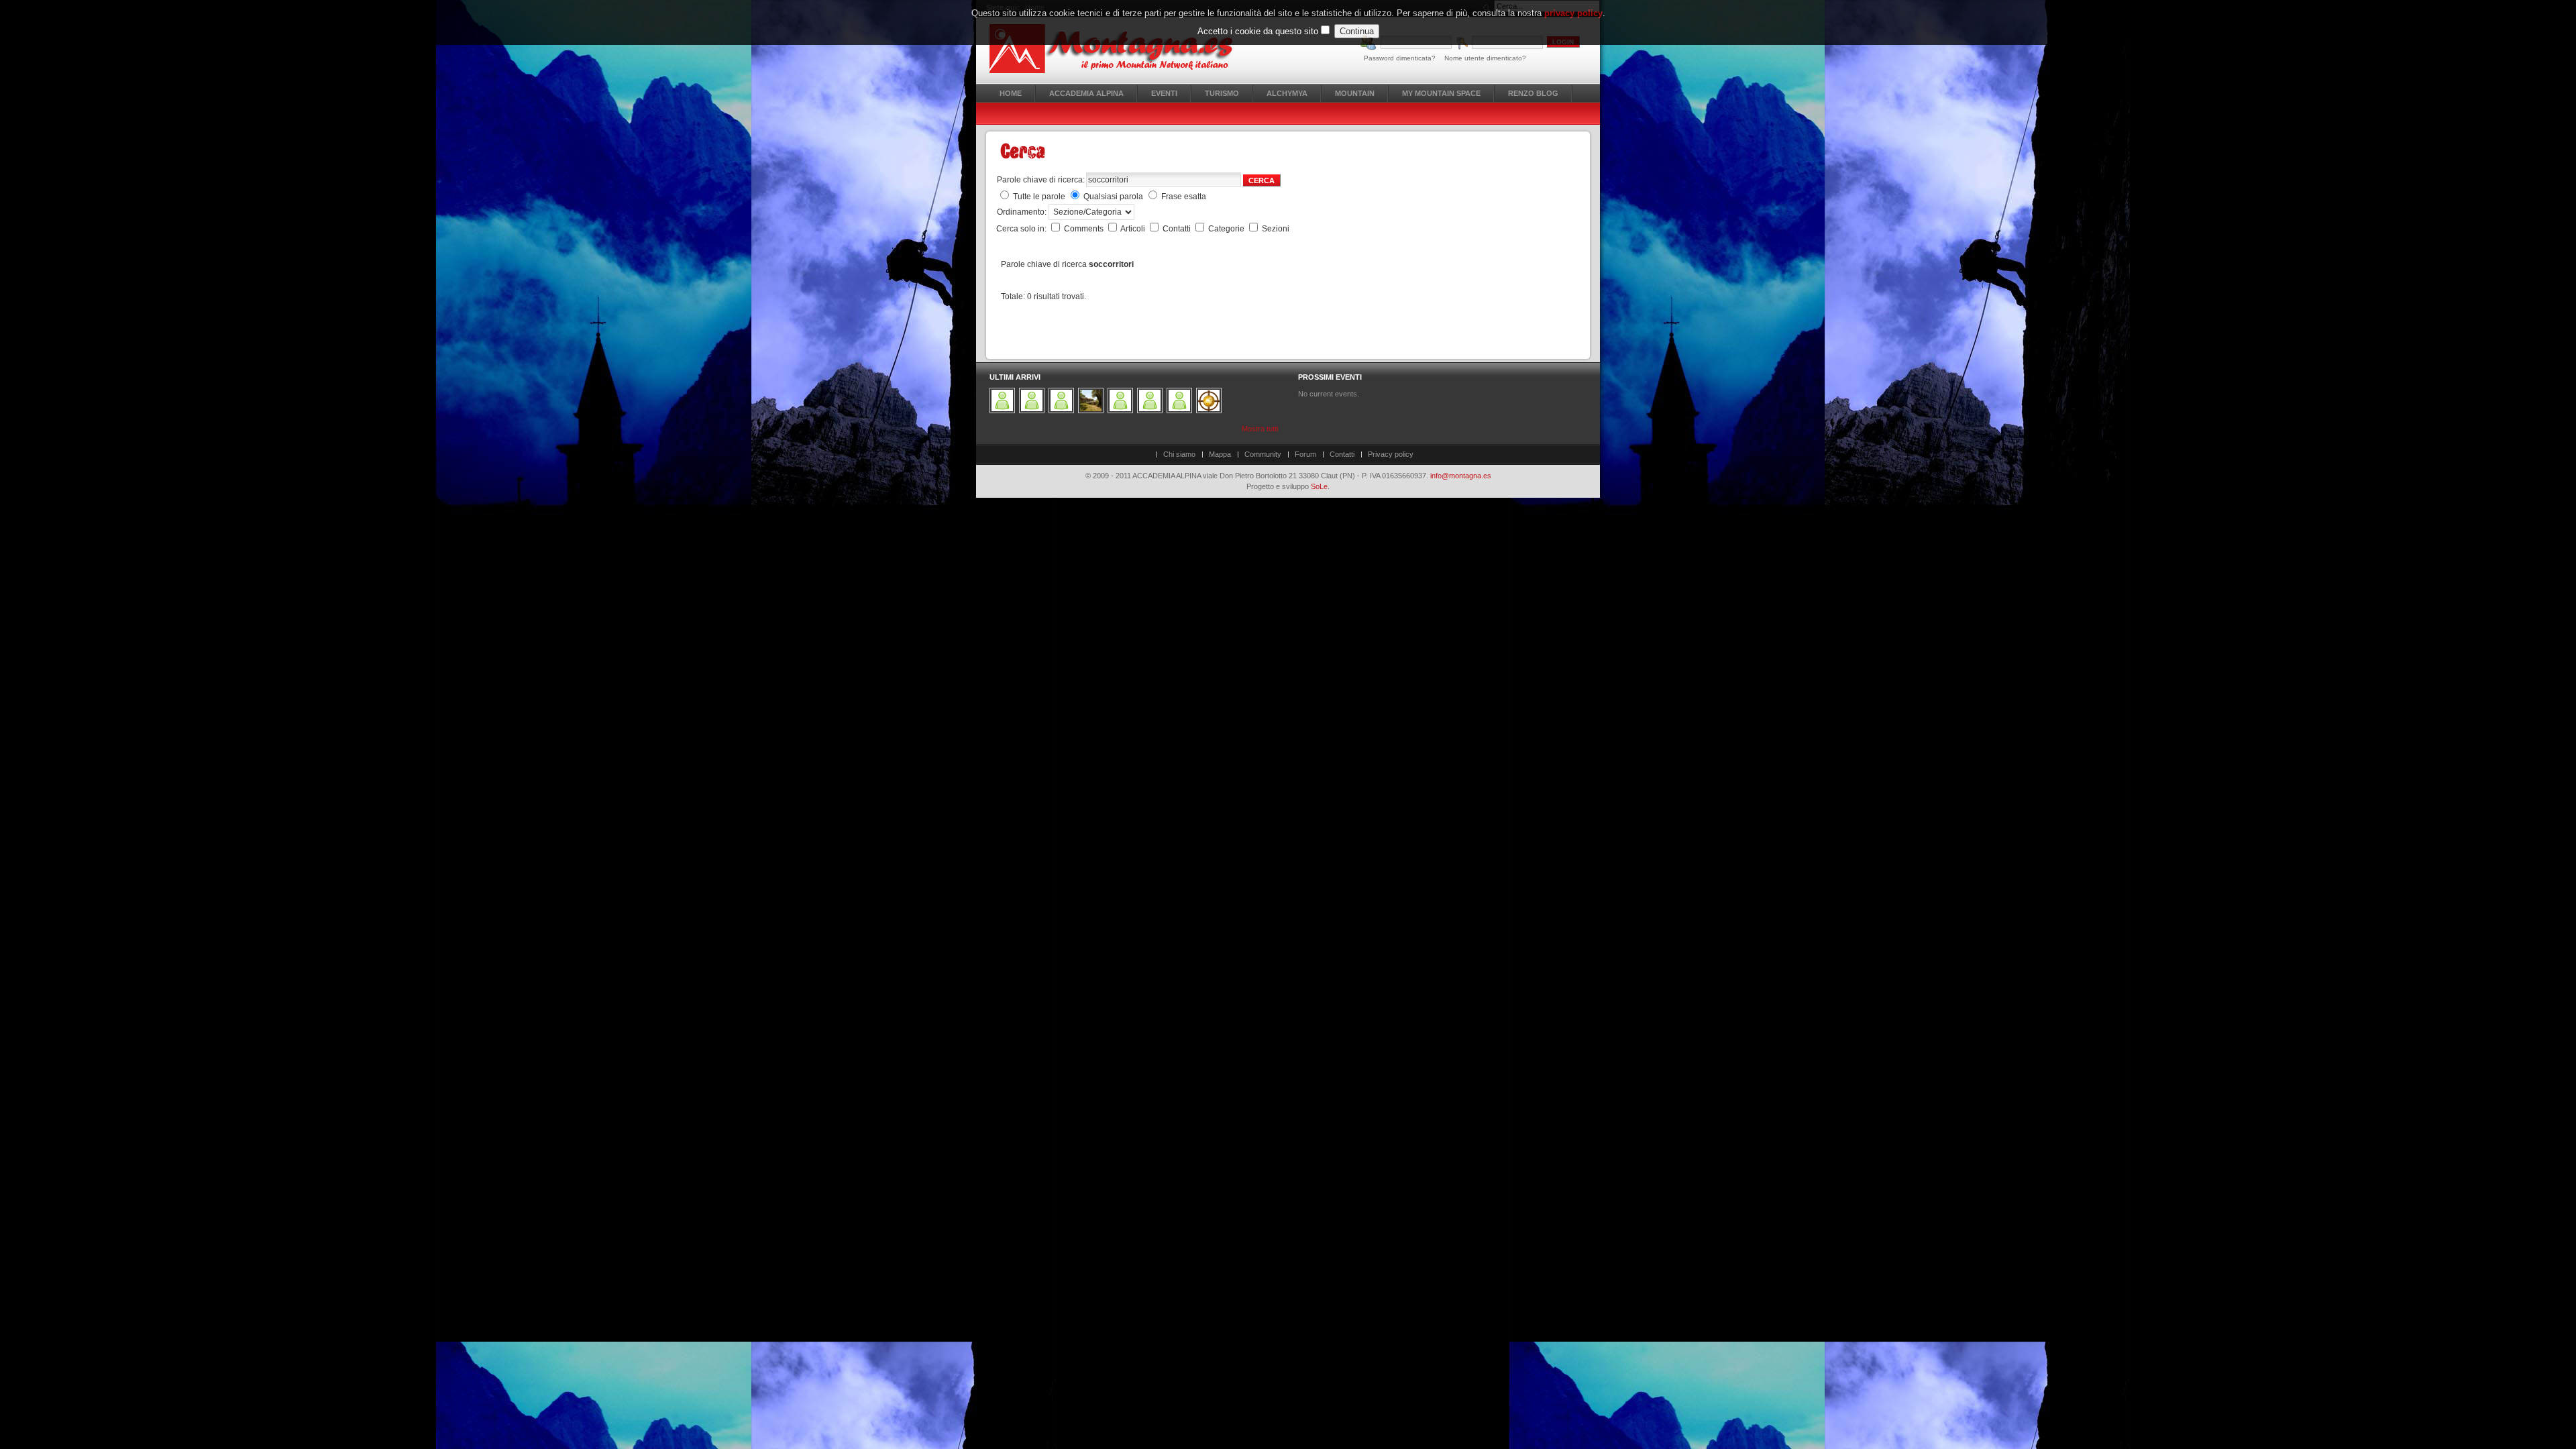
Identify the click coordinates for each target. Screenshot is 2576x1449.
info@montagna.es (1461, 476)
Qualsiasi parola (1113, 197)
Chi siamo (1179, 454)
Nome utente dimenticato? (1485, 58)
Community (1263, 454)
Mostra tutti (1260, 429)
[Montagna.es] (1119, 49)
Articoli (1134, 229)
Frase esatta (1184, 197)
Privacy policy (1391, 454)
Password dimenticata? (1400, 58)
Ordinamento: (1023, 212)
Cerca (1262, 180)
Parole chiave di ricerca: (1041, 180)
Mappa (1220, 454)
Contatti (1178, 229)
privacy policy (1573, 13)
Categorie (1227, 229)
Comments (1085, 229)
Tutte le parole (1039, 197)
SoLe (1319, 486)
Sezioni (1276, 229)
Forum (1305, 454)
